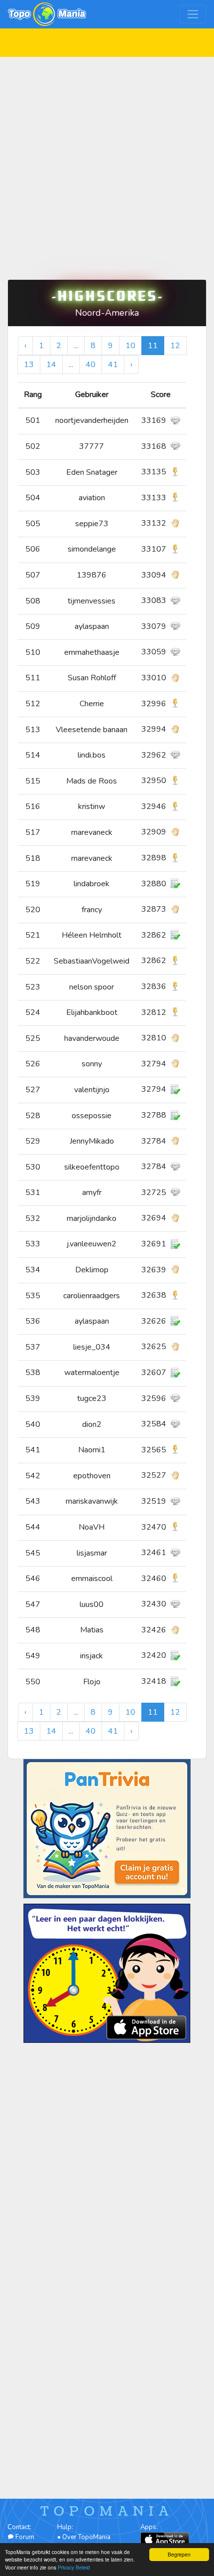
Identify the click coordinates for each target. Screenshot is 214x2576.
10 (130, 346)
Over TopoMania (86, 2537)
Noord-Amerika (107, 313)
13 (29, 365)
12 (175, 346)
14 (51, 365)
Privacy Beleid (74, 2567)
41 (113, 365)
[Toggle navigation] (193, 14)
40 (91, 365)
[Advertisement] (107, 164)
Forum (24, 2537)
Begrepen (179, 2554)
